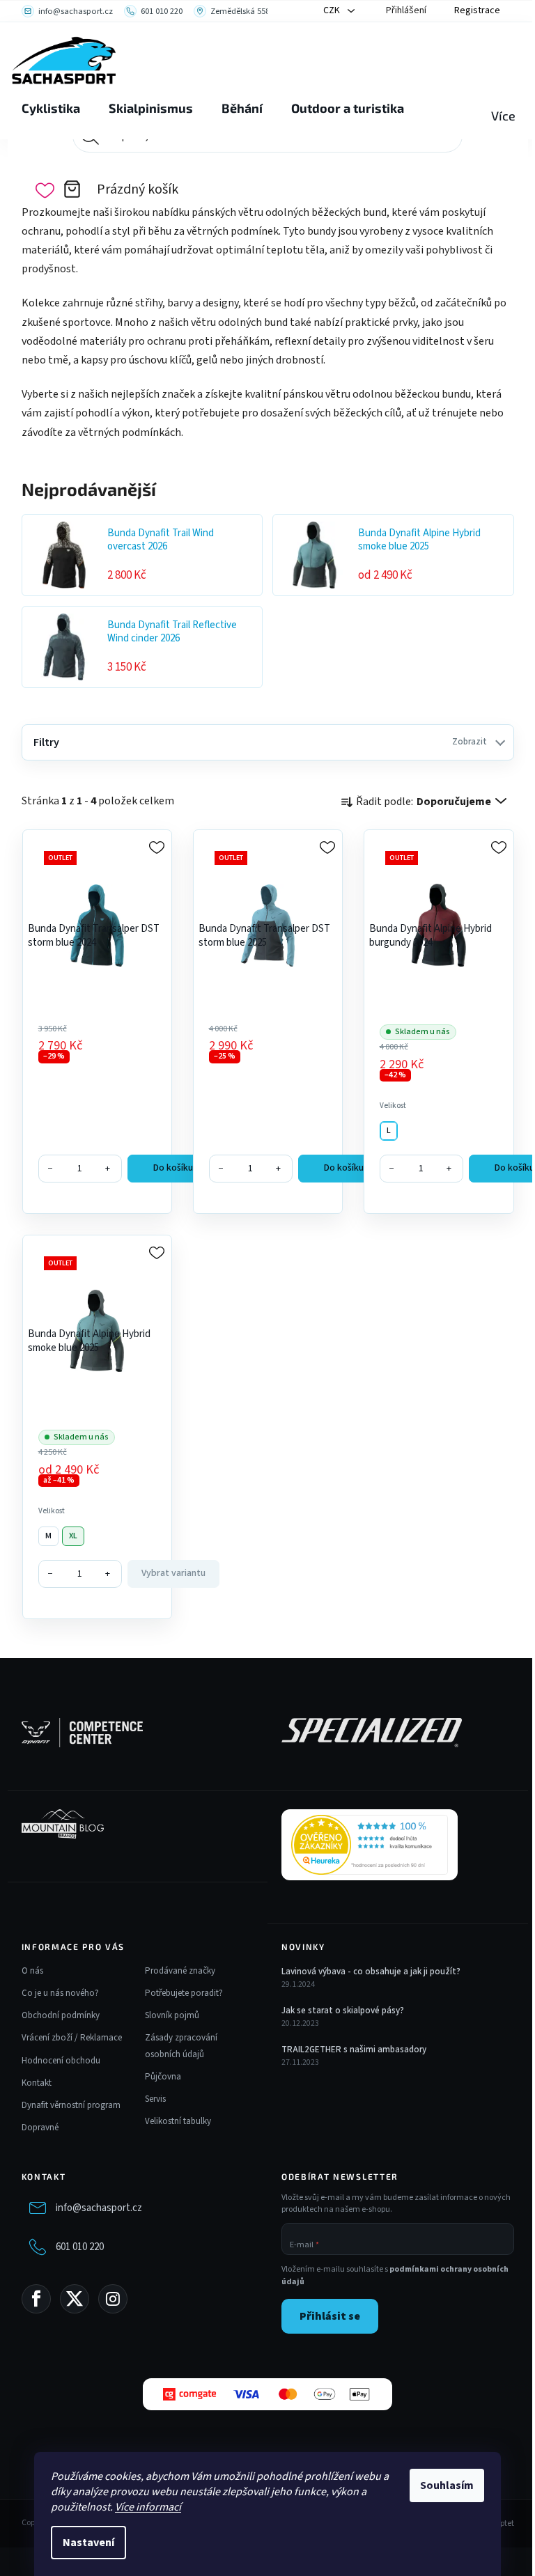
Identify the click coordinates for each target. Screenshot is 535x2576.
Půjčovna (163, 2077)
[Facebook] (36, 2299)
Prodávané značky (180, 1971)
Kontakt (37, 2083)
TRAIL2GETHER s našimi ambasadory (354, 2050)
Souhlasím (447, 2485)
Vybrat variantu (173, 1573)
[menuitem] (51, 109)
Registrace (477, 10)
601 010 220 (80, 2247)
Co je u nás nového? (60, 1993)
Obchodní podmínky (61, 2015)
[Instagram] (113, 2299)
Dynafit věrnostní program (71, 2105)
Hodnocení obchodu (61, 2061)
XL (73, 1536)
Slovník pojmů (172, 2015)
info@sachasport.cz (99, 2208)
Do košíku (173, 1168)
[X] (75, 2299)
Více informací (148, 2507)
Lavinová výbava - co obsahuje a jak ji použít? (371, 1972)
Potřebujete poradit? (184, 1993)
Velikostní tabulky (178, 2121)
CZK (333, 10)
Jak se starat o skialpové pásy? (343, 2011)
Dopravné (40, 2128)
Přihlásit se (330, 2316)
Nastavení (88, 2543)
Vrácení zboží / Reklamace (72, 2038)
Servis (155, 2099)
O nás (32, 1971)
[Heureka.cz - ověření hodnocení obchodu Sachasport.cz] (370, 1845)
